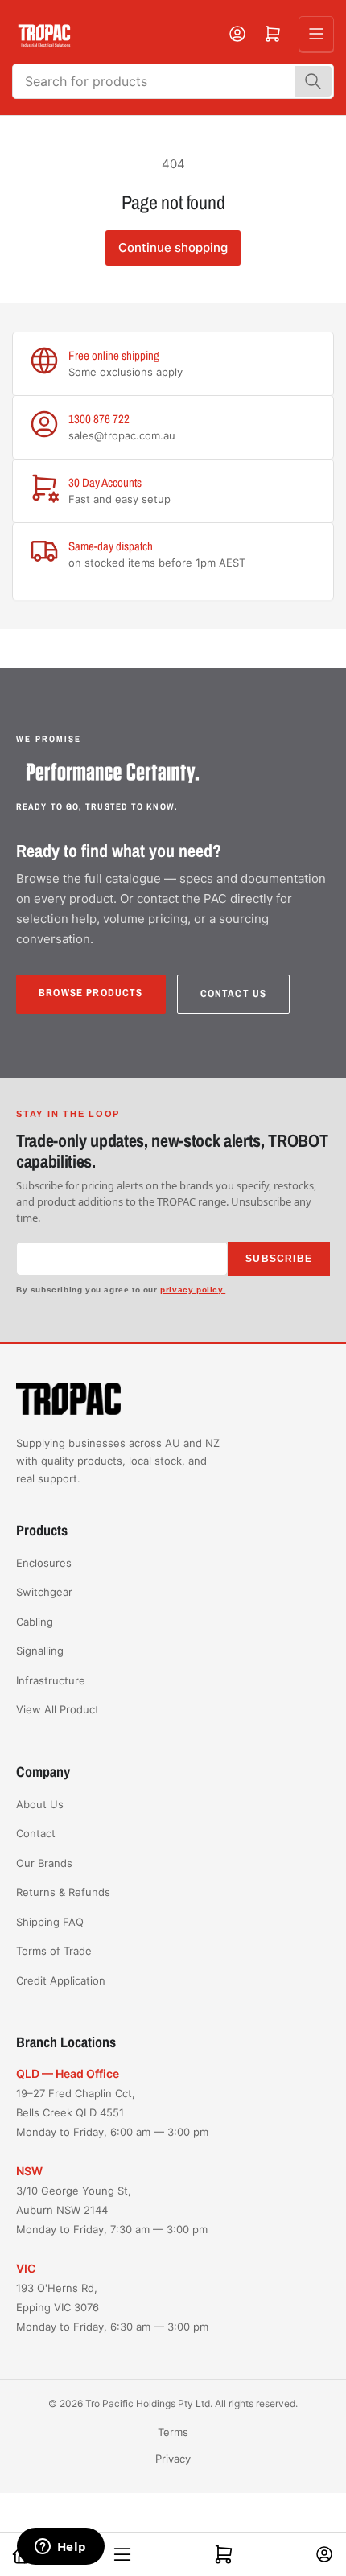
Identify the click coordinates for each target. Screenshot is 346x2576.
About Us (40, 1804)
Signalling (40, 1651)
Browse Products (91, 993)
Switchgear (44, 1592)
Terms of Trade (54, 1951)
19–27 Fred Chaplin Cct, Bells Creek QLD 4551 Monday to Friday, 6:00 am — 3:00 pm (112, 2112)
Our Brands (44, 1863)
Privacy (173, 2459)
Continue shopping (173, 247)
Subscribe (279, 1259)
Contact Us (234, 993)
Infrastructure (51, 1680)
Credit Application (61, 1980)
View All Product (58, 1709)
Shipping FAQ (50, 1922)
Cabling (35, 1622)
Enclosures (44, 1563)
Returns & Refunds (63, 1892)
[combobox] (173, 81)
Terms (173, 2432)
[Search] (313, 81)
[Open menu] (316, 34)
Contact (36, 1833)
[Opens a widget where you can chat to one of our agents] (60, 2548)
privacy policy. (193, 1290)
